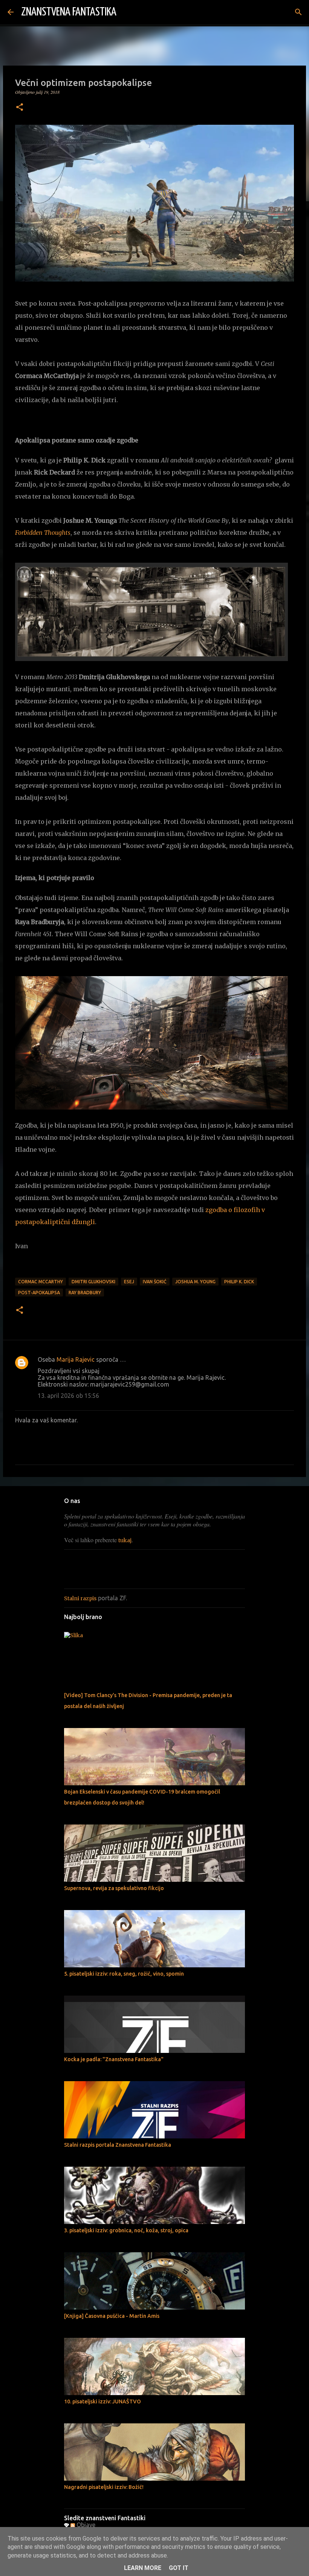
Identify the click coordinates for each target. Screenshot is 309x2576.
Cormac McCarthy (41, 1282)
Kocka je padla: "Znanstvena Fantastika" (114, 2059)
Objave (85, 2525)
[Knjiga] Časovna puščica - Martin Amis (112, 2316)
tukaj (125, 1540)
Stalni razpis (80, 1598)
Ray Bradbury (85, 1293)
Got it (179, 2568)
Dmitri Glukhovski (93, 1282)
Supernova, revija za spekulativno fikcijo (114, 1888)
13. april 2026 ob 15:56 (68, 1396)
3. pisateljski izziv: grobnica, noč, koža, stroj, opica (126, 2230)
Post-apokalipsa (39, 1293)
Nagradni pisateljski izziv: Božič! (104, 2487)
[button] (20, 108)
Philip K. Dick (239, 1282)
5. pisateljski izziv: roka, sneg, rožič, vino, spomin (124, 1974)
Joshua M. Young (195, 1282)
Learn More (143, 2568)
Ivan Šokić (155, 1282)
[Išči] (127, 12)
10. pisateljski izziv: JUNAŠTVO (102, 2402)
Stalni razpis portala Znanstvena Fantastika (118, 2145)
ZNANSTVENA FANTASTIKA (69, 12)
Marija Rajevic (76, 1359)
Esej (129, 1282)
